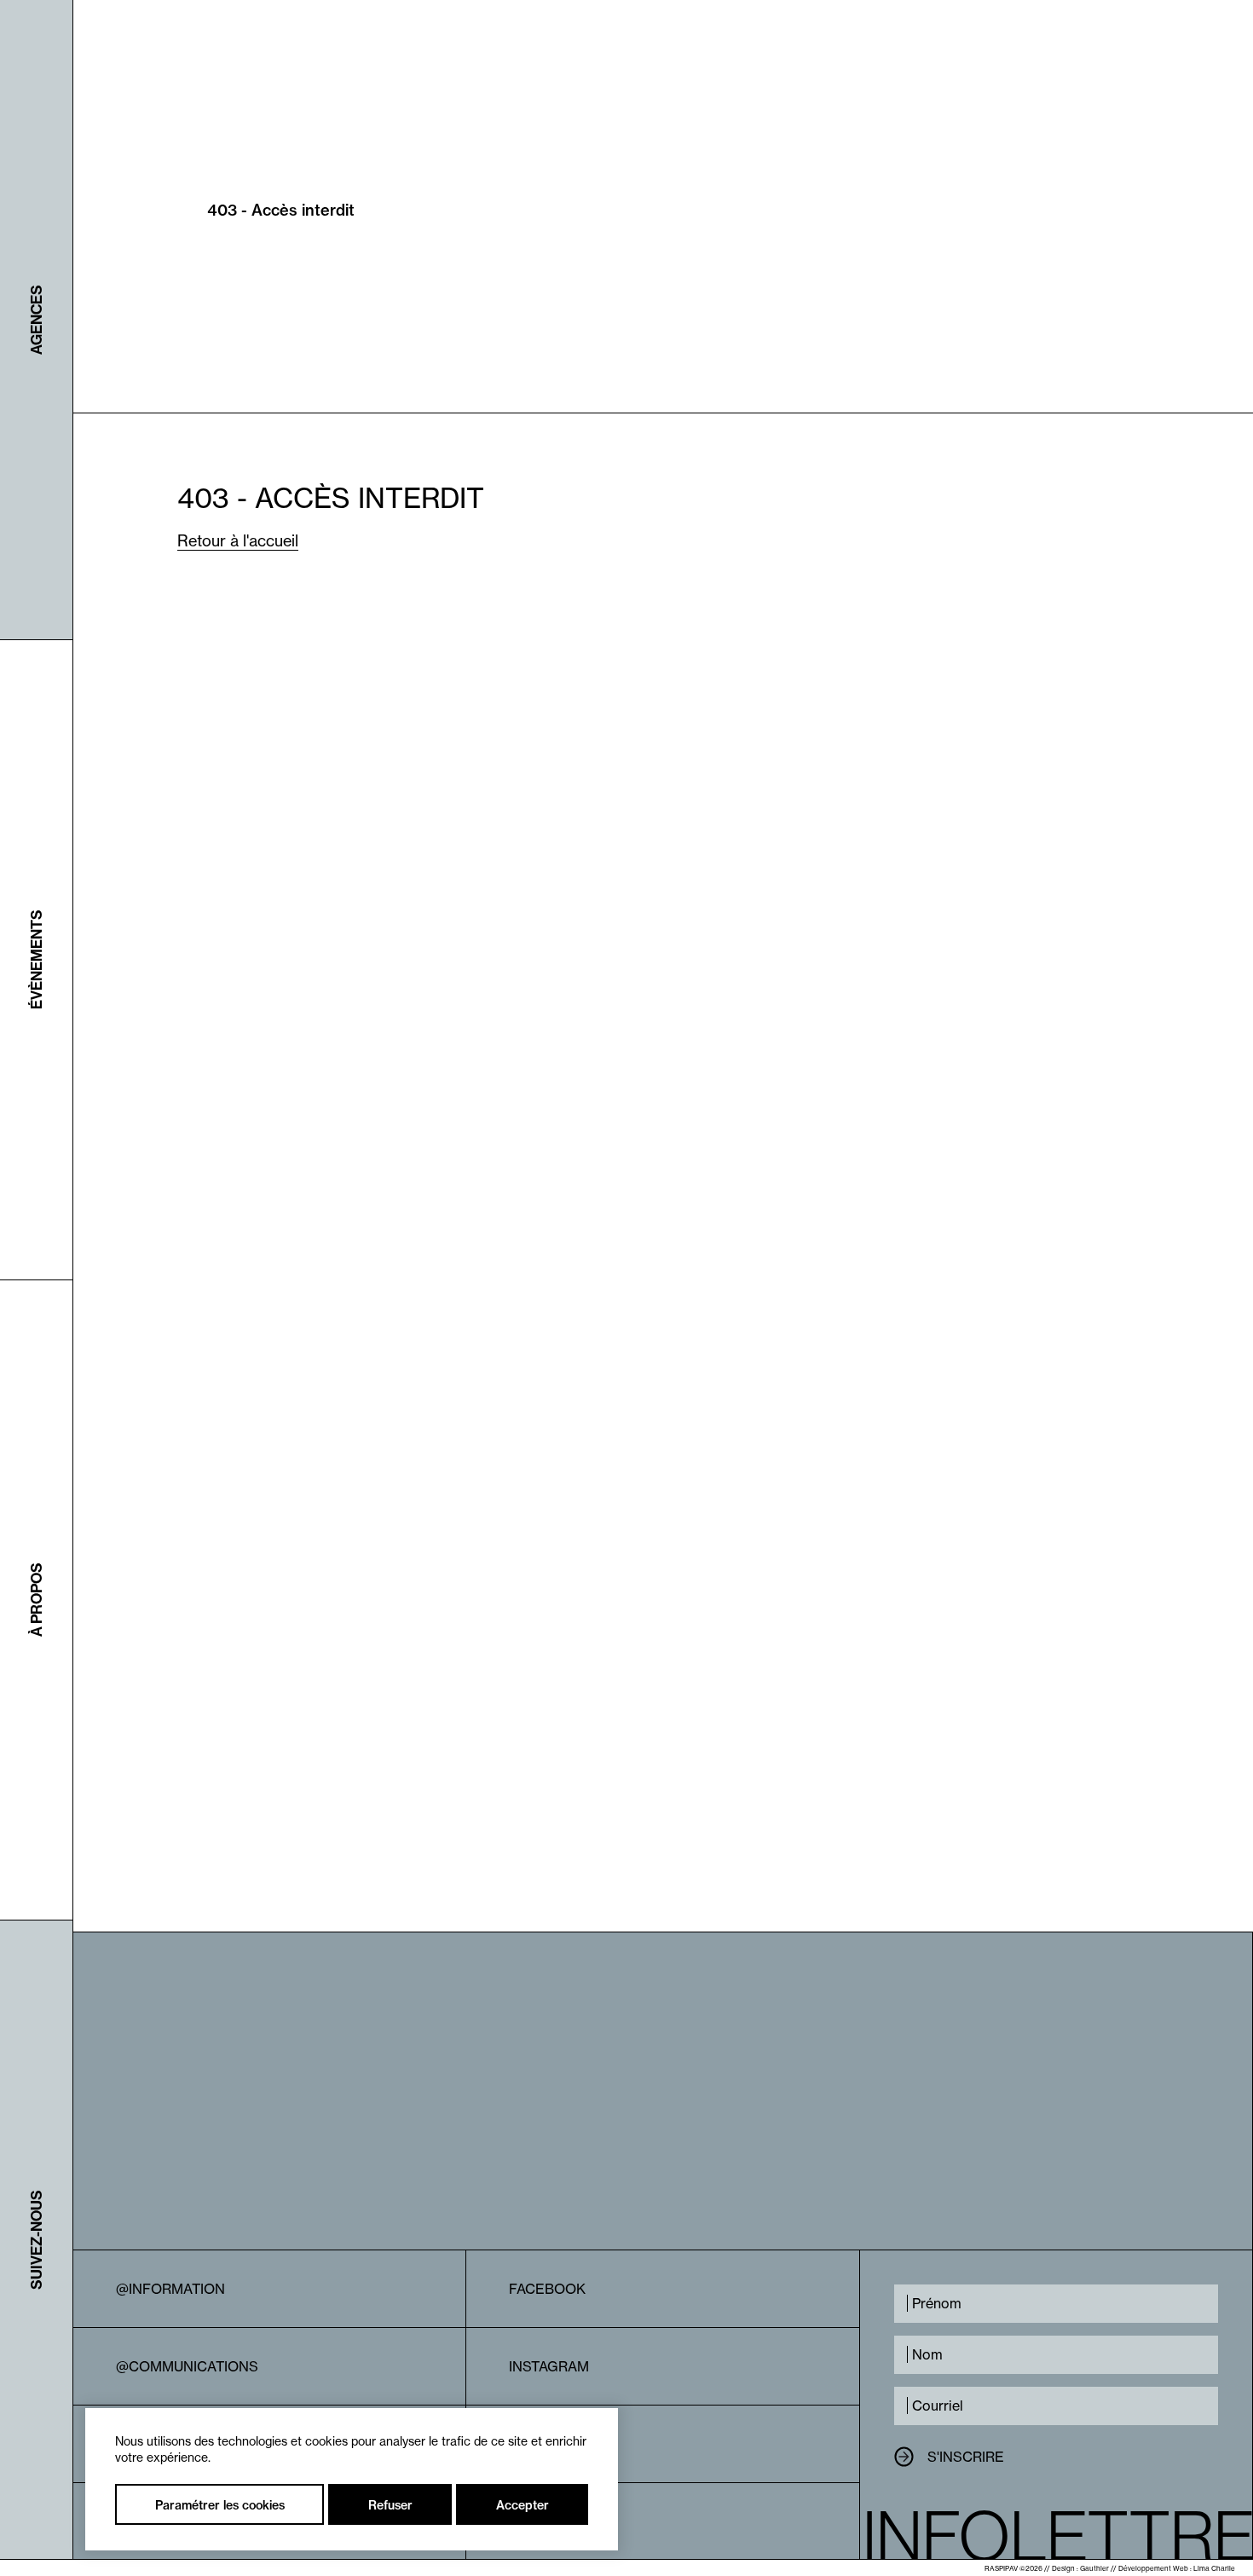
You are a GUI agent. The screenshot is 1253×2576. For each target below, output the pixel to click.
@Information (170, 2289)
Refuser (390, 2505)
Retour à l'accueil (238, 541)
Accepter (523, 2505)
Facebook (547, 2289)
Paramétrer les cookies (220, 2505)
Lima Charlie (1214, 2568)
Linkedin (541, 2444)
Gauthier (1094, 2568)
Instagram (549, 2366)
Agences (36, 320)
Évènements (36, 960)
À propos (36, 1600)
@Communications (187, 2366)
